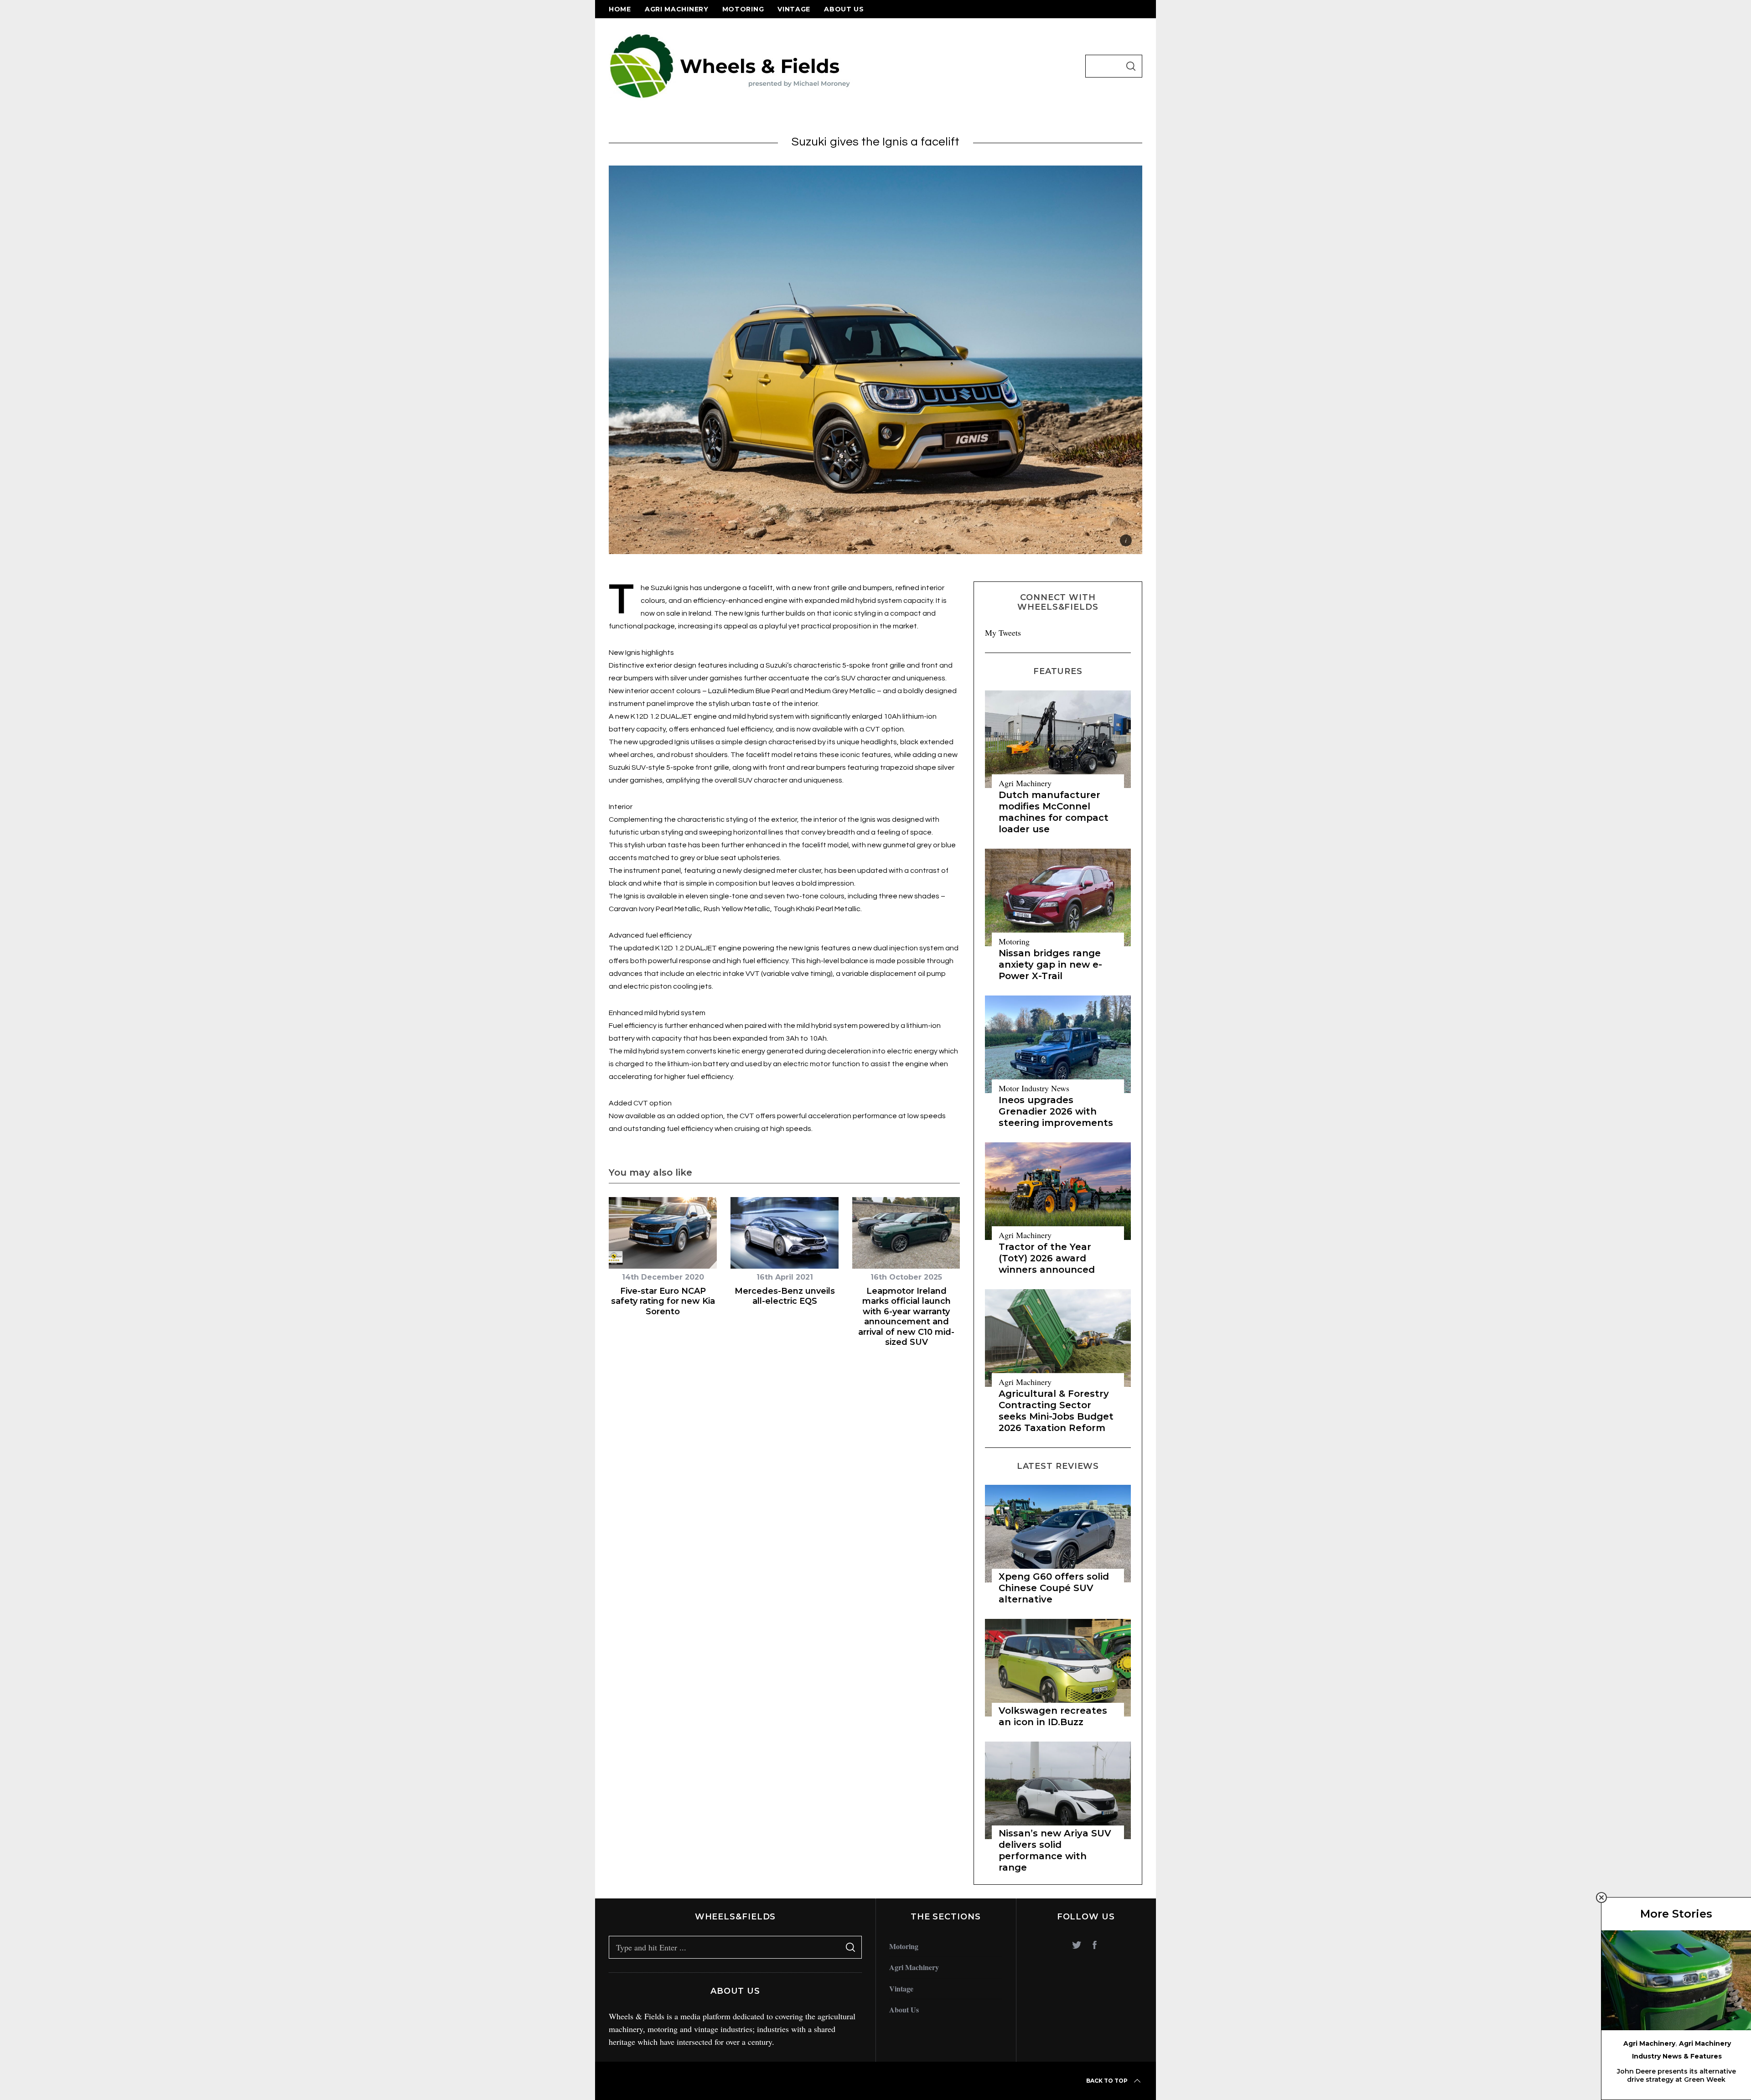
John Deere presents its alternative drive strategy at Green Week (1676, 2075)
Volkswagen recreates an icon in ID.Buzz (1053, 1716)
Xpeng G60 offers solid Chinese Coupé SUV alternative (1054, 1588)
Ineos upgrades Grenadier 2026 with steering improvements (1056, 1111)
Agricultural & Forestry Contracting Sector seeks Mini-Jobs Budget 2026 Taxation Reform (1056, 1411)
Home (620, 9)
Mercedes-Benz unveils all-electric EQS (785, 1296)
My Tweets (1003, 633)
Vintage (794, 9)
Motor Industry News (1034, 1088)
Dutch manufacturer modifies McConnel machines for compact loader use (1054, 812)
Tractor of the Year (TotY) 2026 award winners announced (1047, 1258)
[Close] (1601, 1898)
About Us (844, 9)
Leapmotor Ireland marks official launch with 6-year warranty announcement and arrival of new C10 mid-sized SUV (906, 1317)
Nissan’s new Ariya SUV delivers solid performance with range (1055, 1850)
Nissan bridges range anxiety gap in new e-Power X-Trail (1050, 964)
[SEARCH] (1131, 66)
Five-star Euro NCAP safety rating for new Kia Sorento (663, 1301)
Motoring (743, 9)
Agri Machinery (677, 9)
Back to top (1107, 2081)
